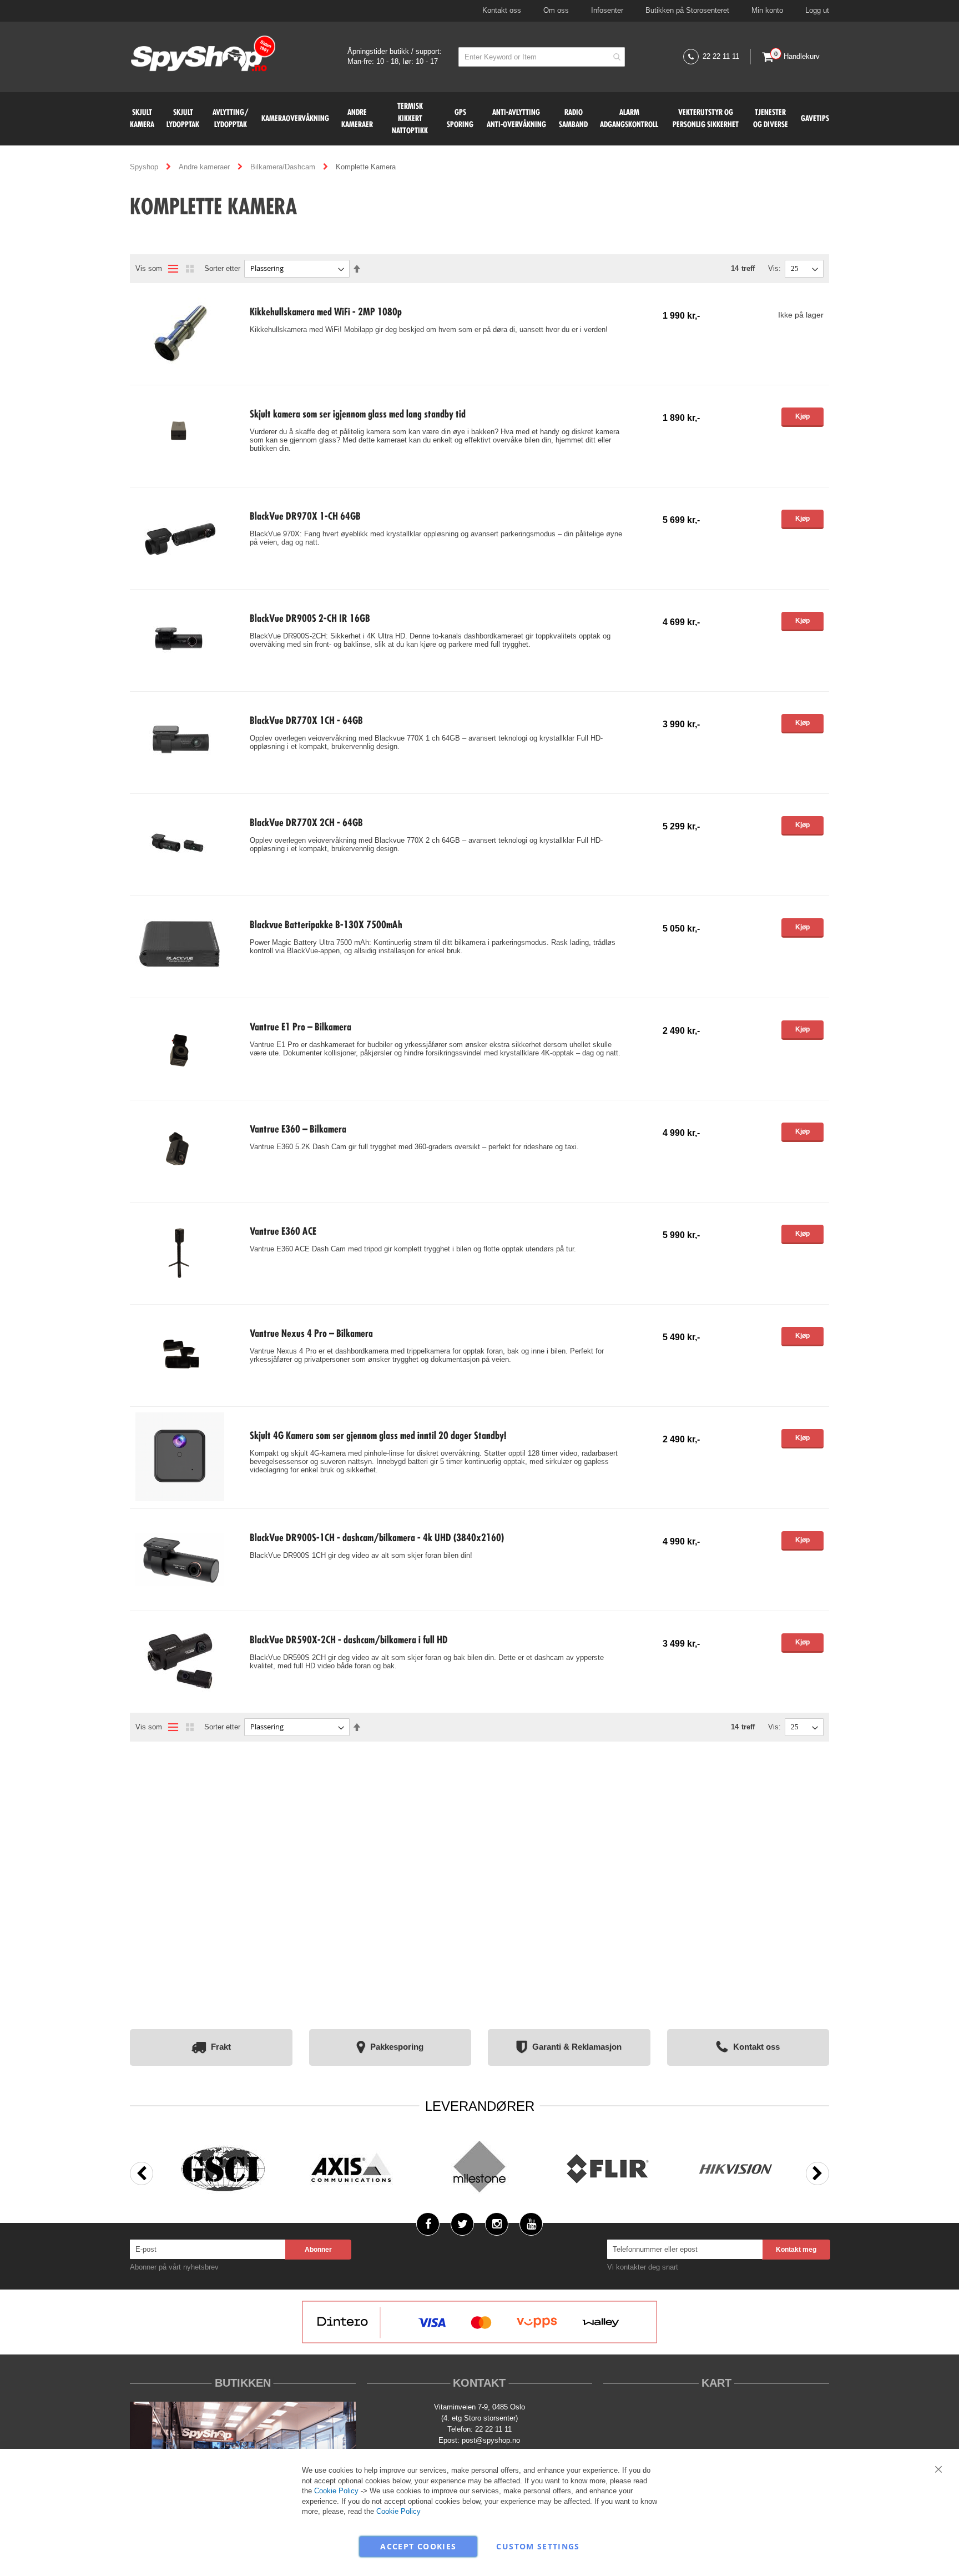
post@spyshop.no (491, 2440)
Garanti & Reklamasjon (577, 2047)
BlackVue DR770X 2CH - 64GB (306, 823)
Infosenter (607, 10)
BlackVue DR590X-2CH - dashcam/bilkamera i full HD (349, 1641)
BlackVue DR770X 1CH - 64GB (306, 721)
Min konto (767, 10)
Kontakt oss (502, 10)
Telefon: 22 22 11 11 (479, 2429)
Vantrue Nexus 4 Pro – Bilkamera (311, 1334)
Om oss (556, 10)
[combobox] (542, 57)
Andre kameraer (205, 167)
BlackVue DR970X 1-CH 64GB (305, 517)
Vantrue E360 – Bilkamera (298, 1130)
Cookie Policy (336, 2491)
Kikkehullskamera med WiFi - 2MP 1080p (326, 313)
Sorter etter (222, 268)
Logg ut (817, 10)
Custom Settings (538, 2546)
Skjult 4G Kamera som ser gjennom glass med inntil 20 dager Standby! (378, 1436)
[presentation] (142, 2173)
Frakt (221, 2047)
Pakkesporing (397, 2047)
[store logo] (203, 55)
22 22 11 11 (721, 56)
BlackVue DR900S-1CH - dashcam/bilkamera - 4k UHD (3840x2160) (377, 1538)
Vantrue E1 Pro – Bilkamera (301, 1028)
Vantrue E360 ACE (283, 1232)
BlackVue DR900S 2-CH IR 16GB (310, 619)
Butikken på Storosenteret (687, 10)
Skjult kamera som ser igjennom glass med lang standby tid (358, 415)
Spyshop (145, 167)
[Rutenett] (190, 269)
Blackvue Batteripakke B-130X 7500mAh (326, 925)
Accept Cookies (418, 2546)
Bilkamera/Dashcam (284, 167)
